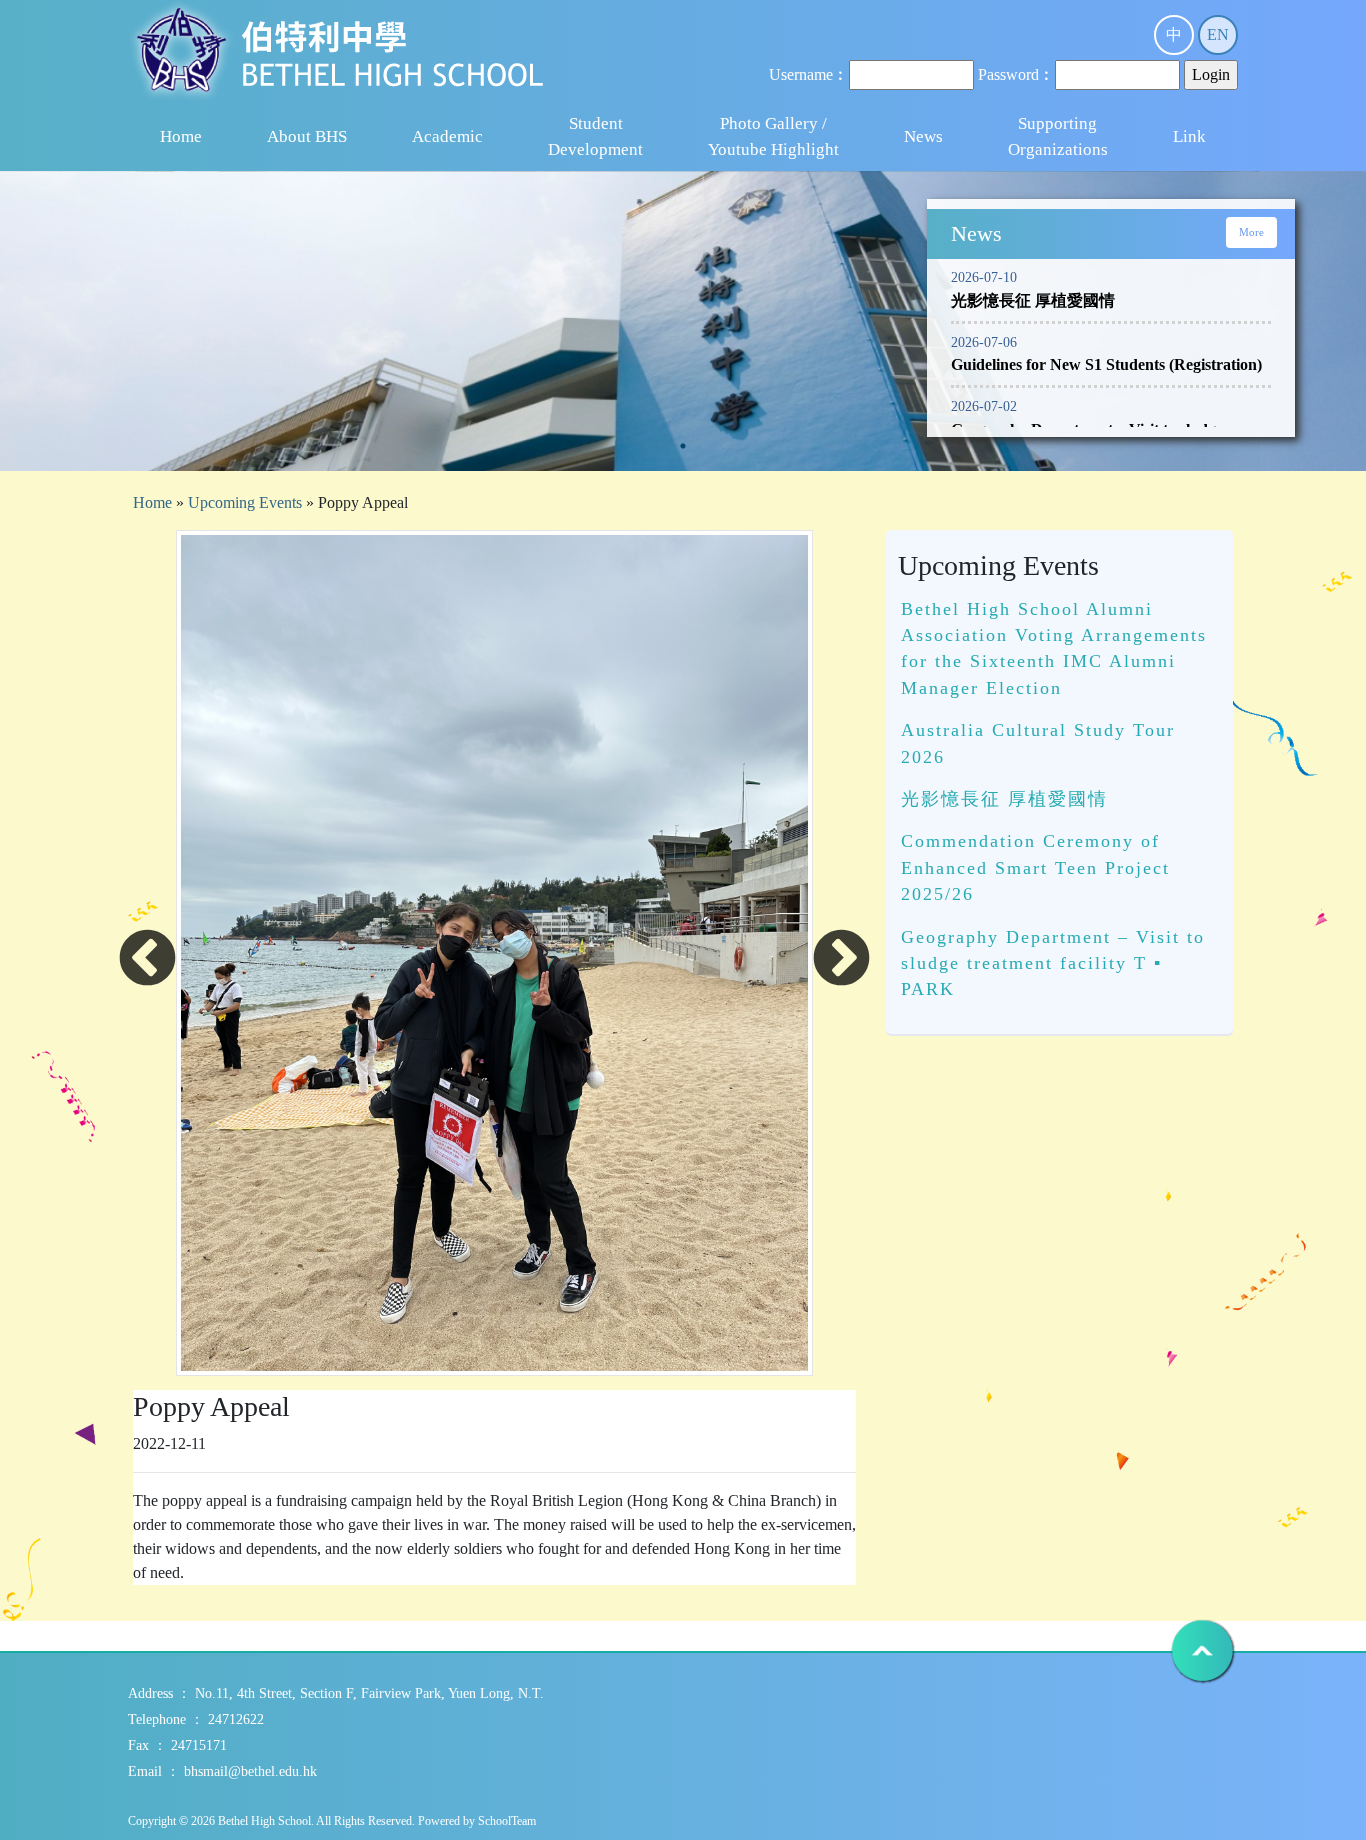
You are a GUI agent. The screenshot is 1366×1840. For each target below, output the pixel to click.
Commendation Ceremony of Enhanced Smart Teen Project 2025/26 (1035, 867)
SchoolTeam (507, 1821)
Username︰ (809, 74)
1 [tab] (683, 446)
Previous (147, 960)
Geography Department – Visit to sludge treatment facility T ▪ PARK (1053, 963)
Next (841, 960)
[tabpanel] (683, 427)
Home (181, 136)
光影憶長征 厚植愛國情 (1004, 799)
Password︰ (1016, 74)
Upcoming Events (245, 502)
